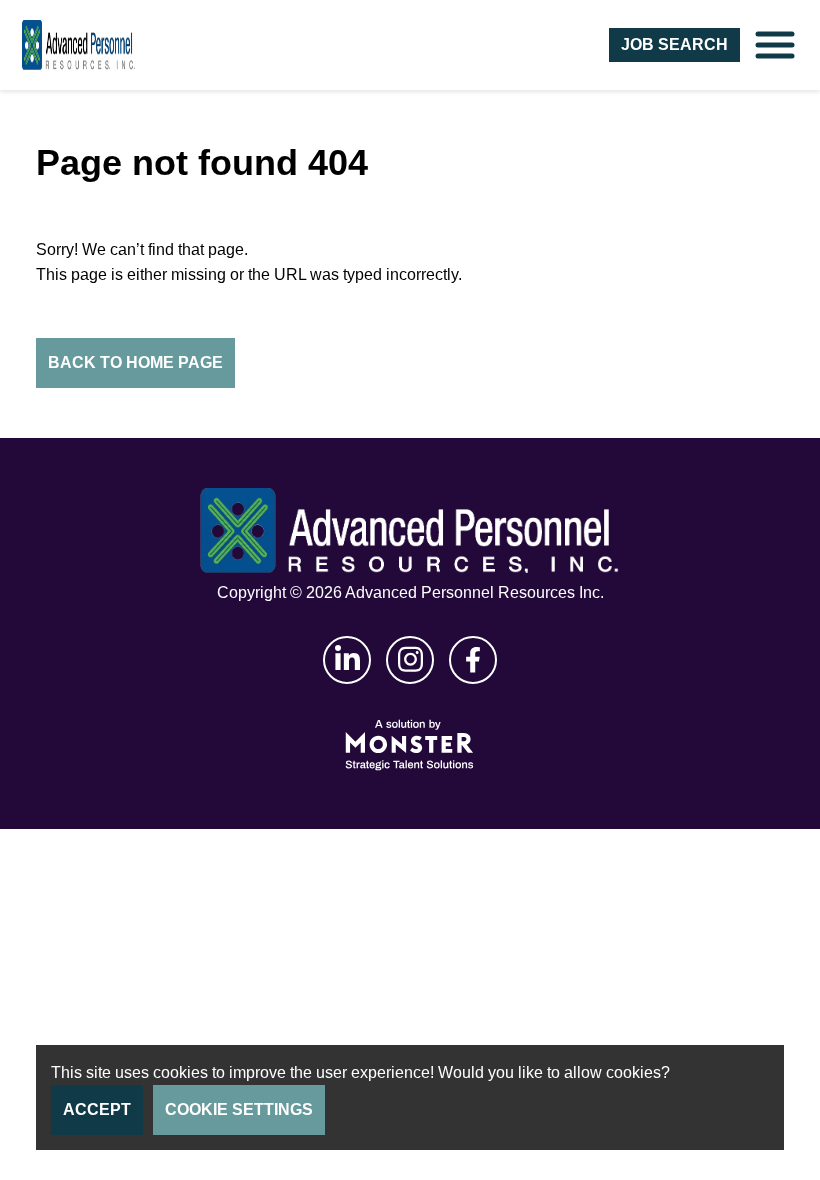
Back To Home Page (135, 362)
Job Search (674, 44)
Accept (97, 1109)
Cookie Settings (239, 1109)
